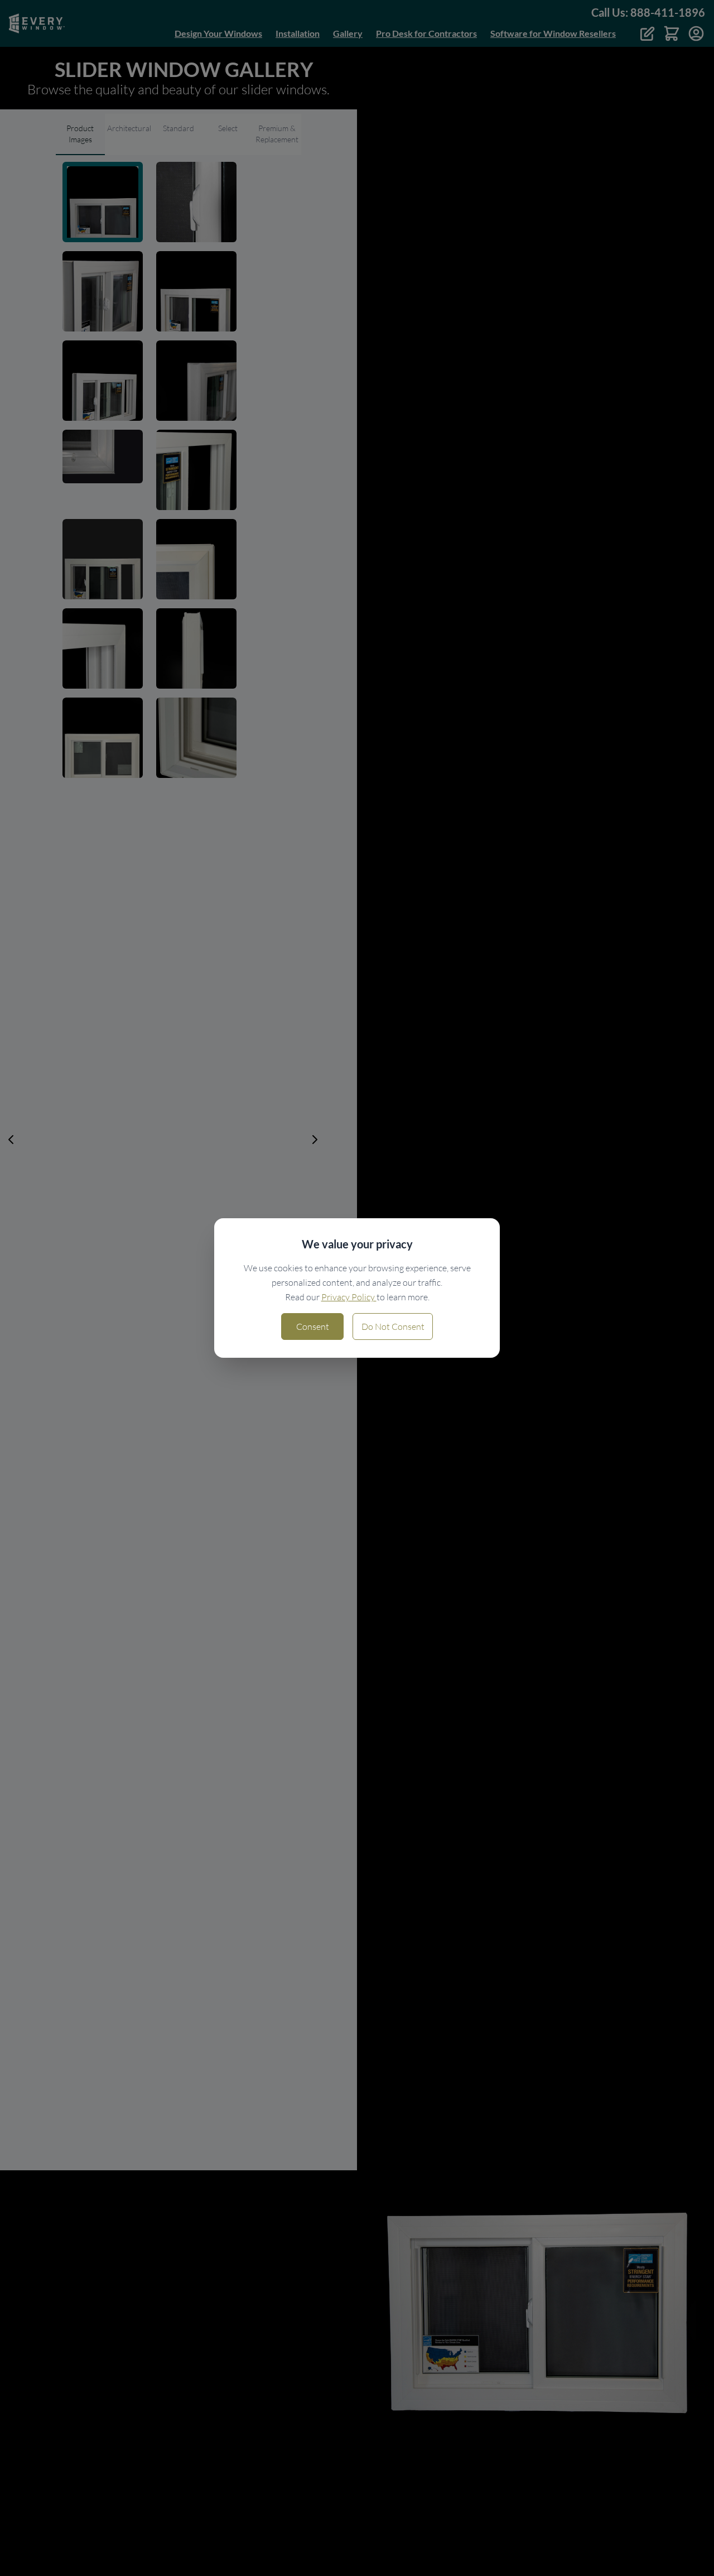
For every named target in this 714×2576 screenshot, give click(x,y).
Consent (313, 1327)
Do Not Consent (393, 1327)
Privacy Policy (349, 1297)
